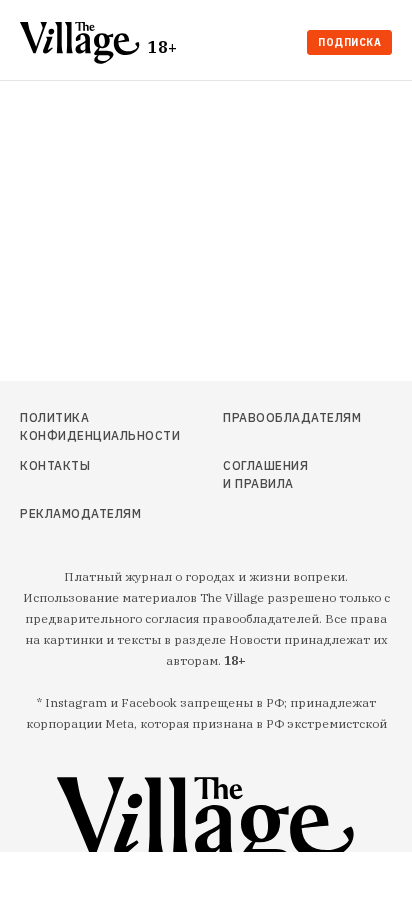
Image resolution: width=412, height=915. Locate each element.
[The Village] (84, 44)
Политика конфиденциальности (76, 426)
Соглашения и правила (265, 474)
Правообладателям (270, 417)
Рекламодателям (76, 513)
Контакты (55, 465)
